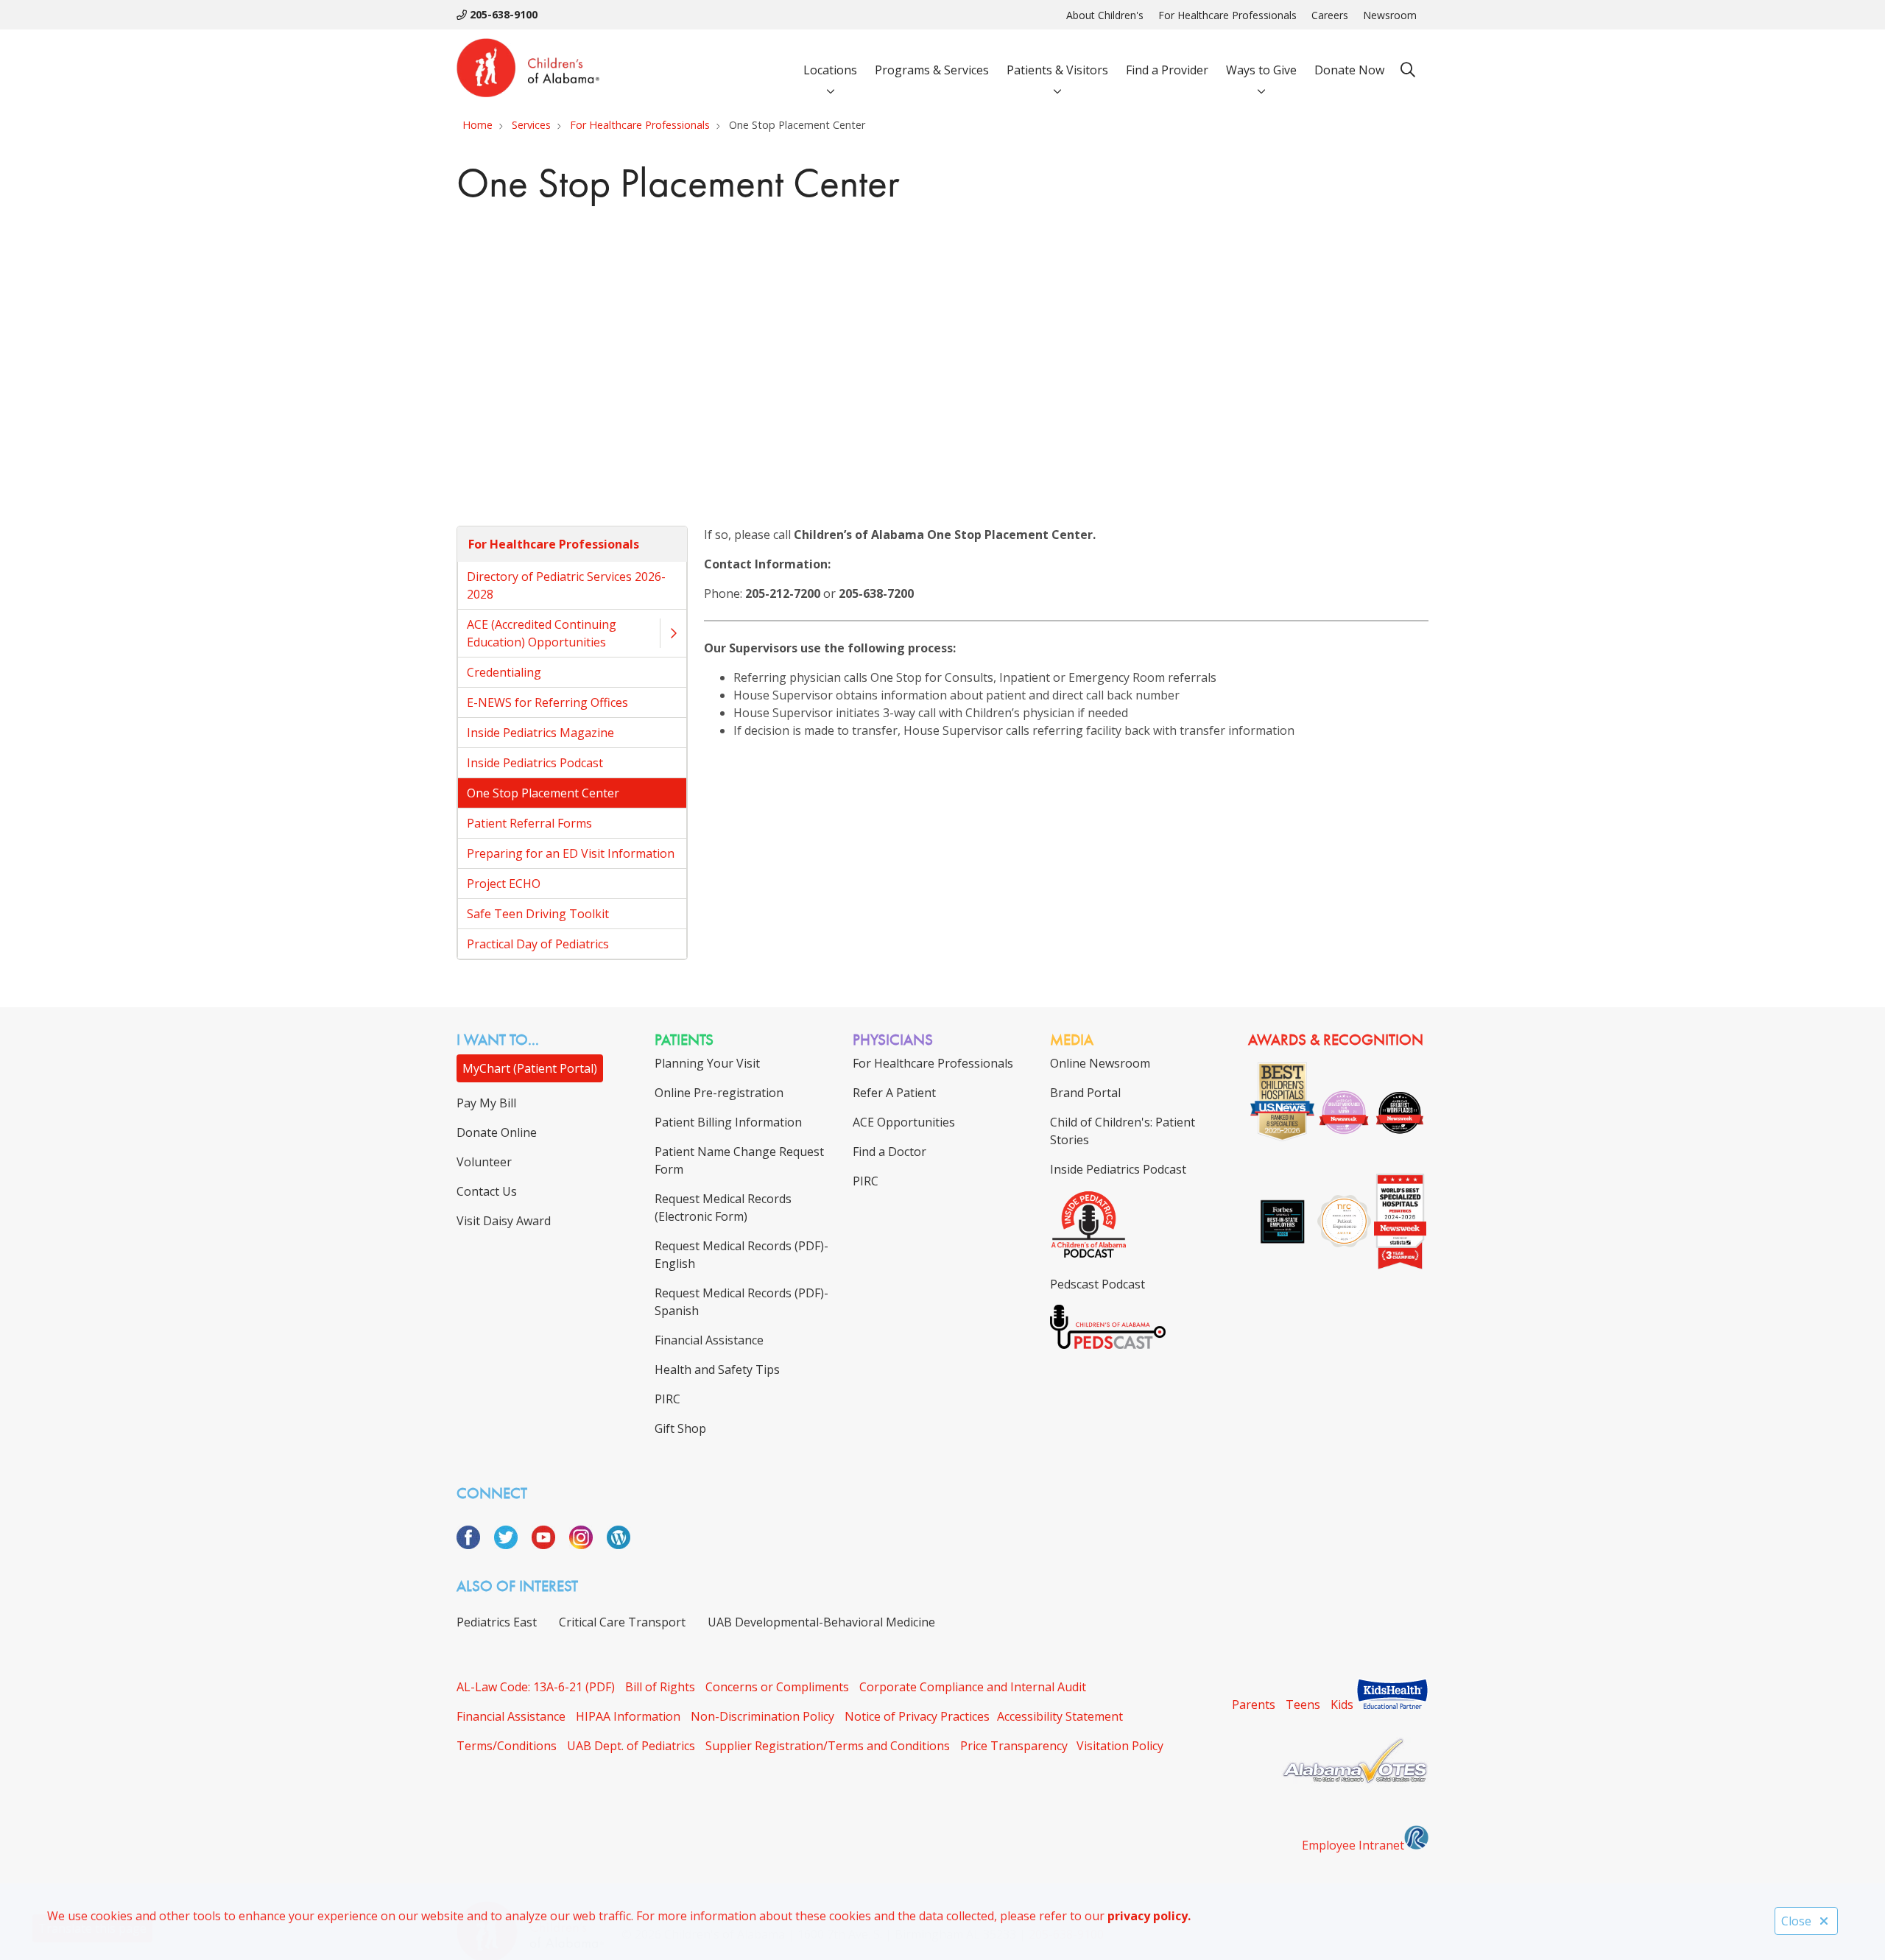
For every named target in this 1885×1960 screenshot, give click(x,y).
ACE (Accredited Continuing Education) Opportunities (542, 633)
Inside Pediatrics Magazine (540, 733)
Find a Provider (1167, 70)
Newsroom (1390, 15)
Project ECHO (504, 884)
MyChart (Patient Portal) (530, 1068)
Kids (1342, 1705)
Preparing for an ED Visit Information (571, 853)
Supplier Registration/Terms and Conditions (828, 1746)
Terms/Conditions (507, 1746)
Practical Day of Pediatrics (538, 944)
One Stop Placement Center (543, 793)
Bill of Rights (660, 1687)
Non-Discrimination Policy (762, 1716)
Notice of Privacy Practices (917, 1716)
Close (1796, 1921)
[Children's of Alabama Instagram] (586, 1545)
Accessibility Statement (1060, 1716)
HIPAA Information (628, 1716)
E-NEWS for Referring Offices (547, 702)
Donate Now (1349, 70)
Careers (1330, 15)
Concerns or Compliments (777, 1687)
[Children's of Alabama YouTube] (549, 1545)
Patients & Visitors (1057, 70)
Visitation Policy (1120, 1746)
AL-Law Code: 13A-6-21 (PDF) (536, 1687)
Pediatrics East (497, 1622)
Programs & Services (932, 70)
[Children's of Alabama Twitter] (511, 1545)
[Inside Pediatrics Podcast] (1089, 1255)
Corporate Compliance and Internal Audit (973, 1687)
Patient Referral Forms (529, 823)
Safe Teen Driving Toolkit (538, 914)
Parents (1254, 1705)
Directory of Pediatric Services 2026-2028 (566, 585)
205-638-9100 (502, 14)
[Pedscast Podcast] (1108, 1344)
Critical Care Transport (622, 1622)
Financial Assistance (511, 1716)
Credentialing (504, 672)
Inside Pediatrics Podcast (535, 763)
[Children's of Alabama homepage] (528, 70)
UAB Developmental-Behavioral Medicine (821, 1622)
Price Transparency (1014, 1746)
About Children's (1105, 15)
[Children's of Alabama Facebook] (474, 1545)
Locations (830, 70)
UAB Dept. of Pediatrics (631, 1746)
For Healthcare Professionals (1227, 15)
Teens (1303, 1705)
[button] (673, 633)
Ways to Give (1261, 70)
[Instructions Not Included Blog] (619, 1545)
